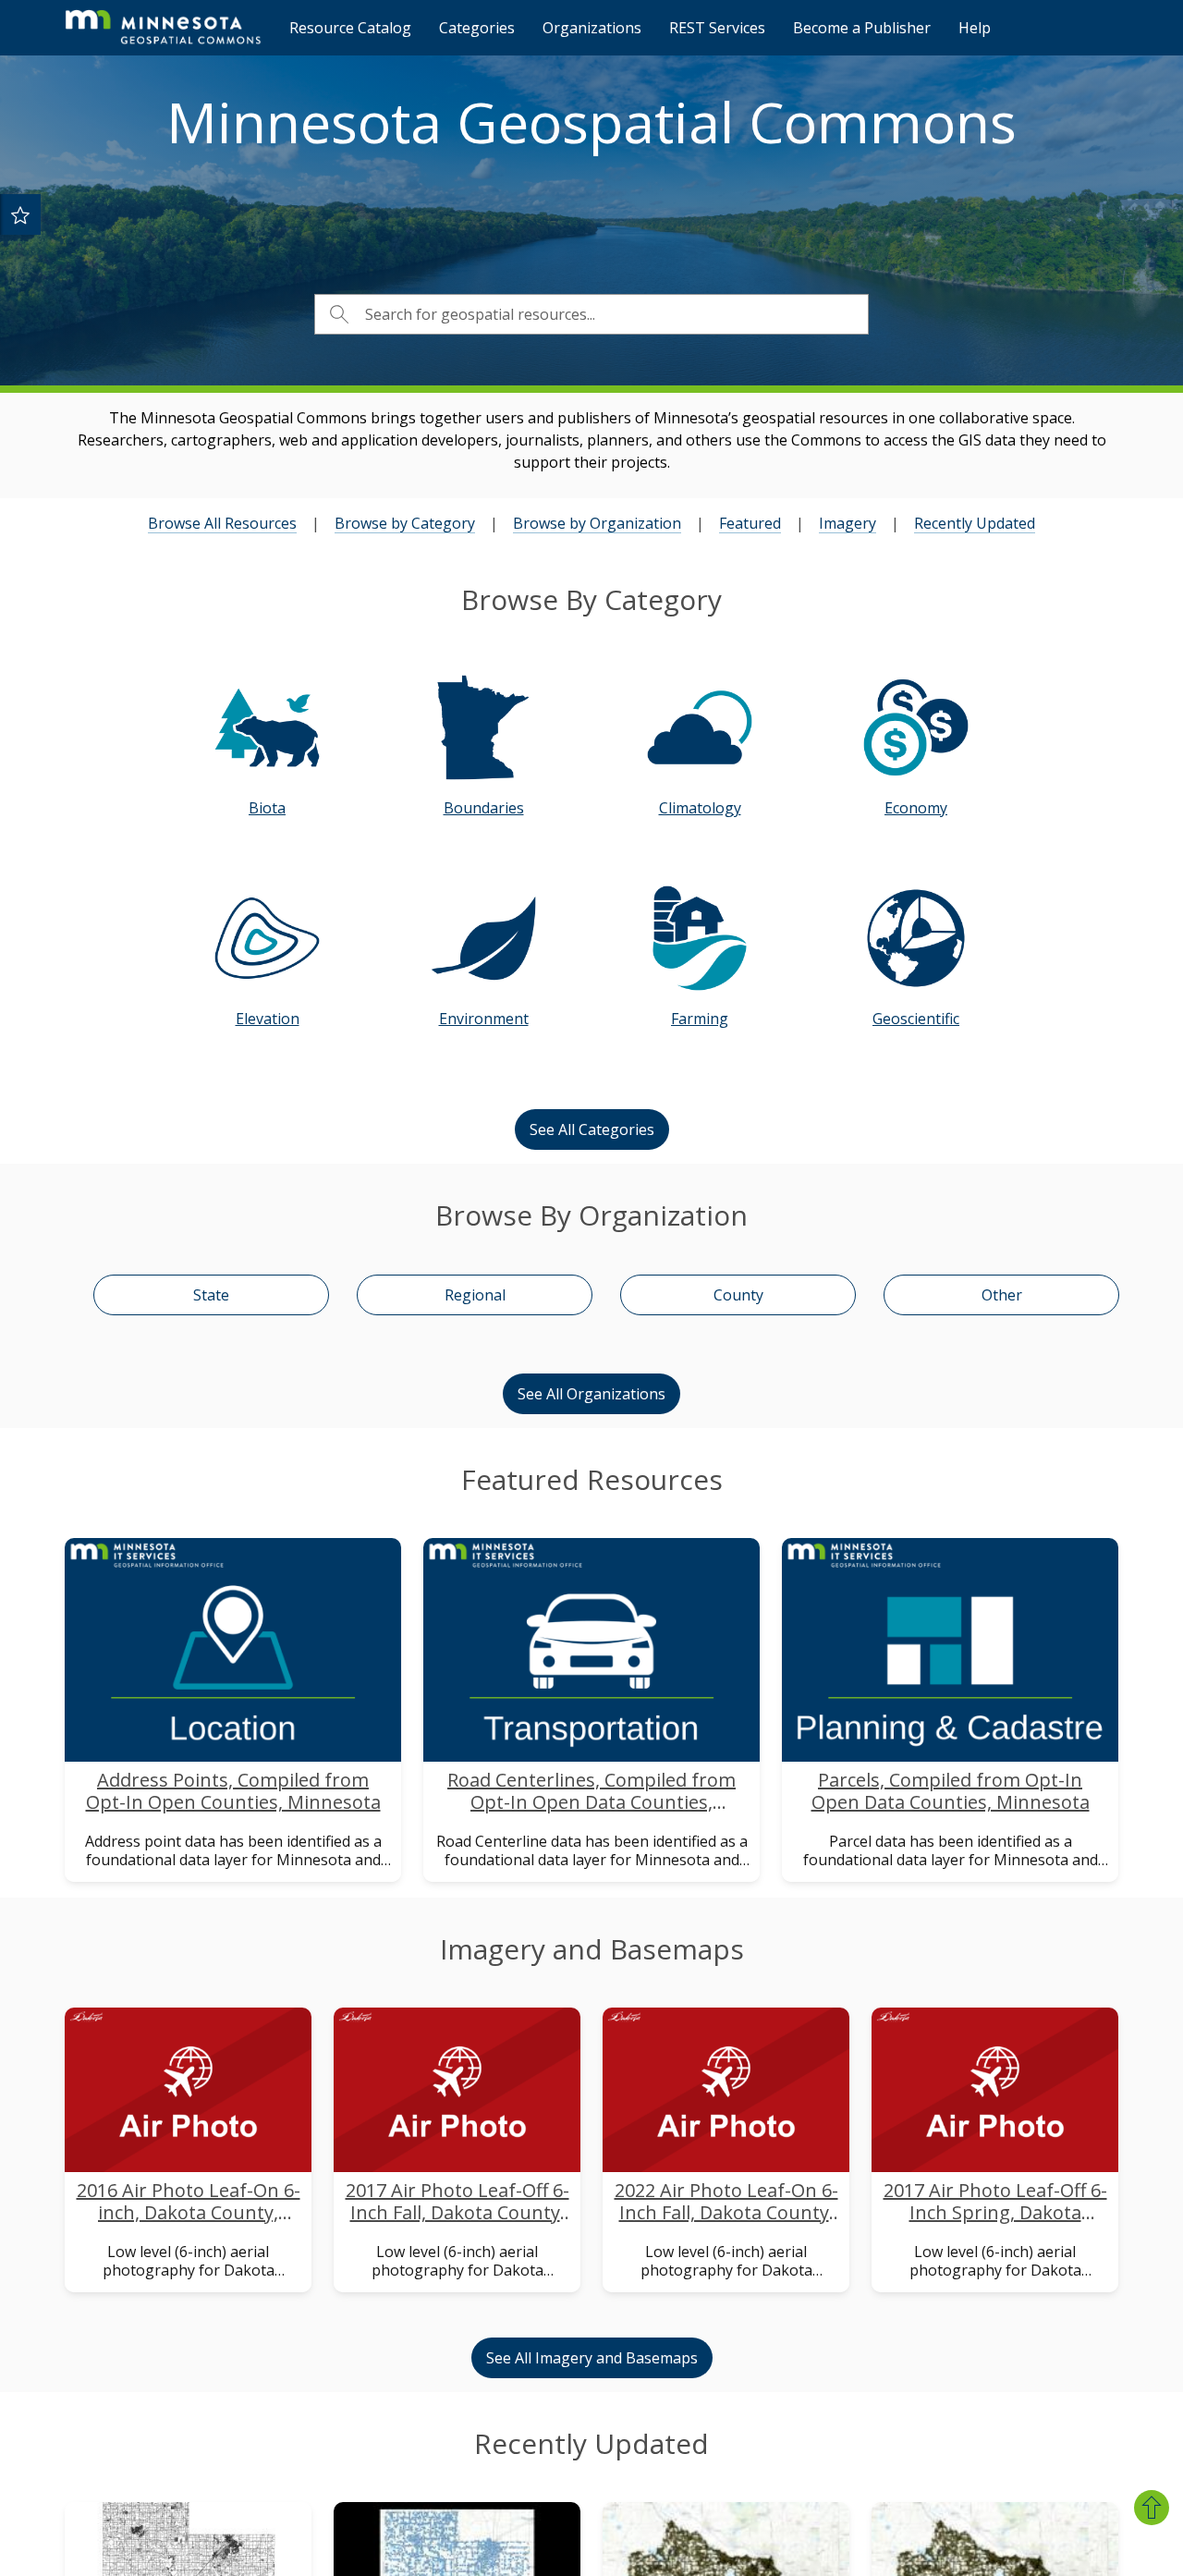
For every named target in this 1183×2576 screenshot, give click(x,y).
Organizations (592, 28)
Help (975, 28)
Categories (477, 28)
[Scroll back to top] (1152, 2508)
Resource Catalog (350, 28)
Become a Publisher (862, 28)
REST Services (717, 28)
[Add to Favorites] (20, 214)
